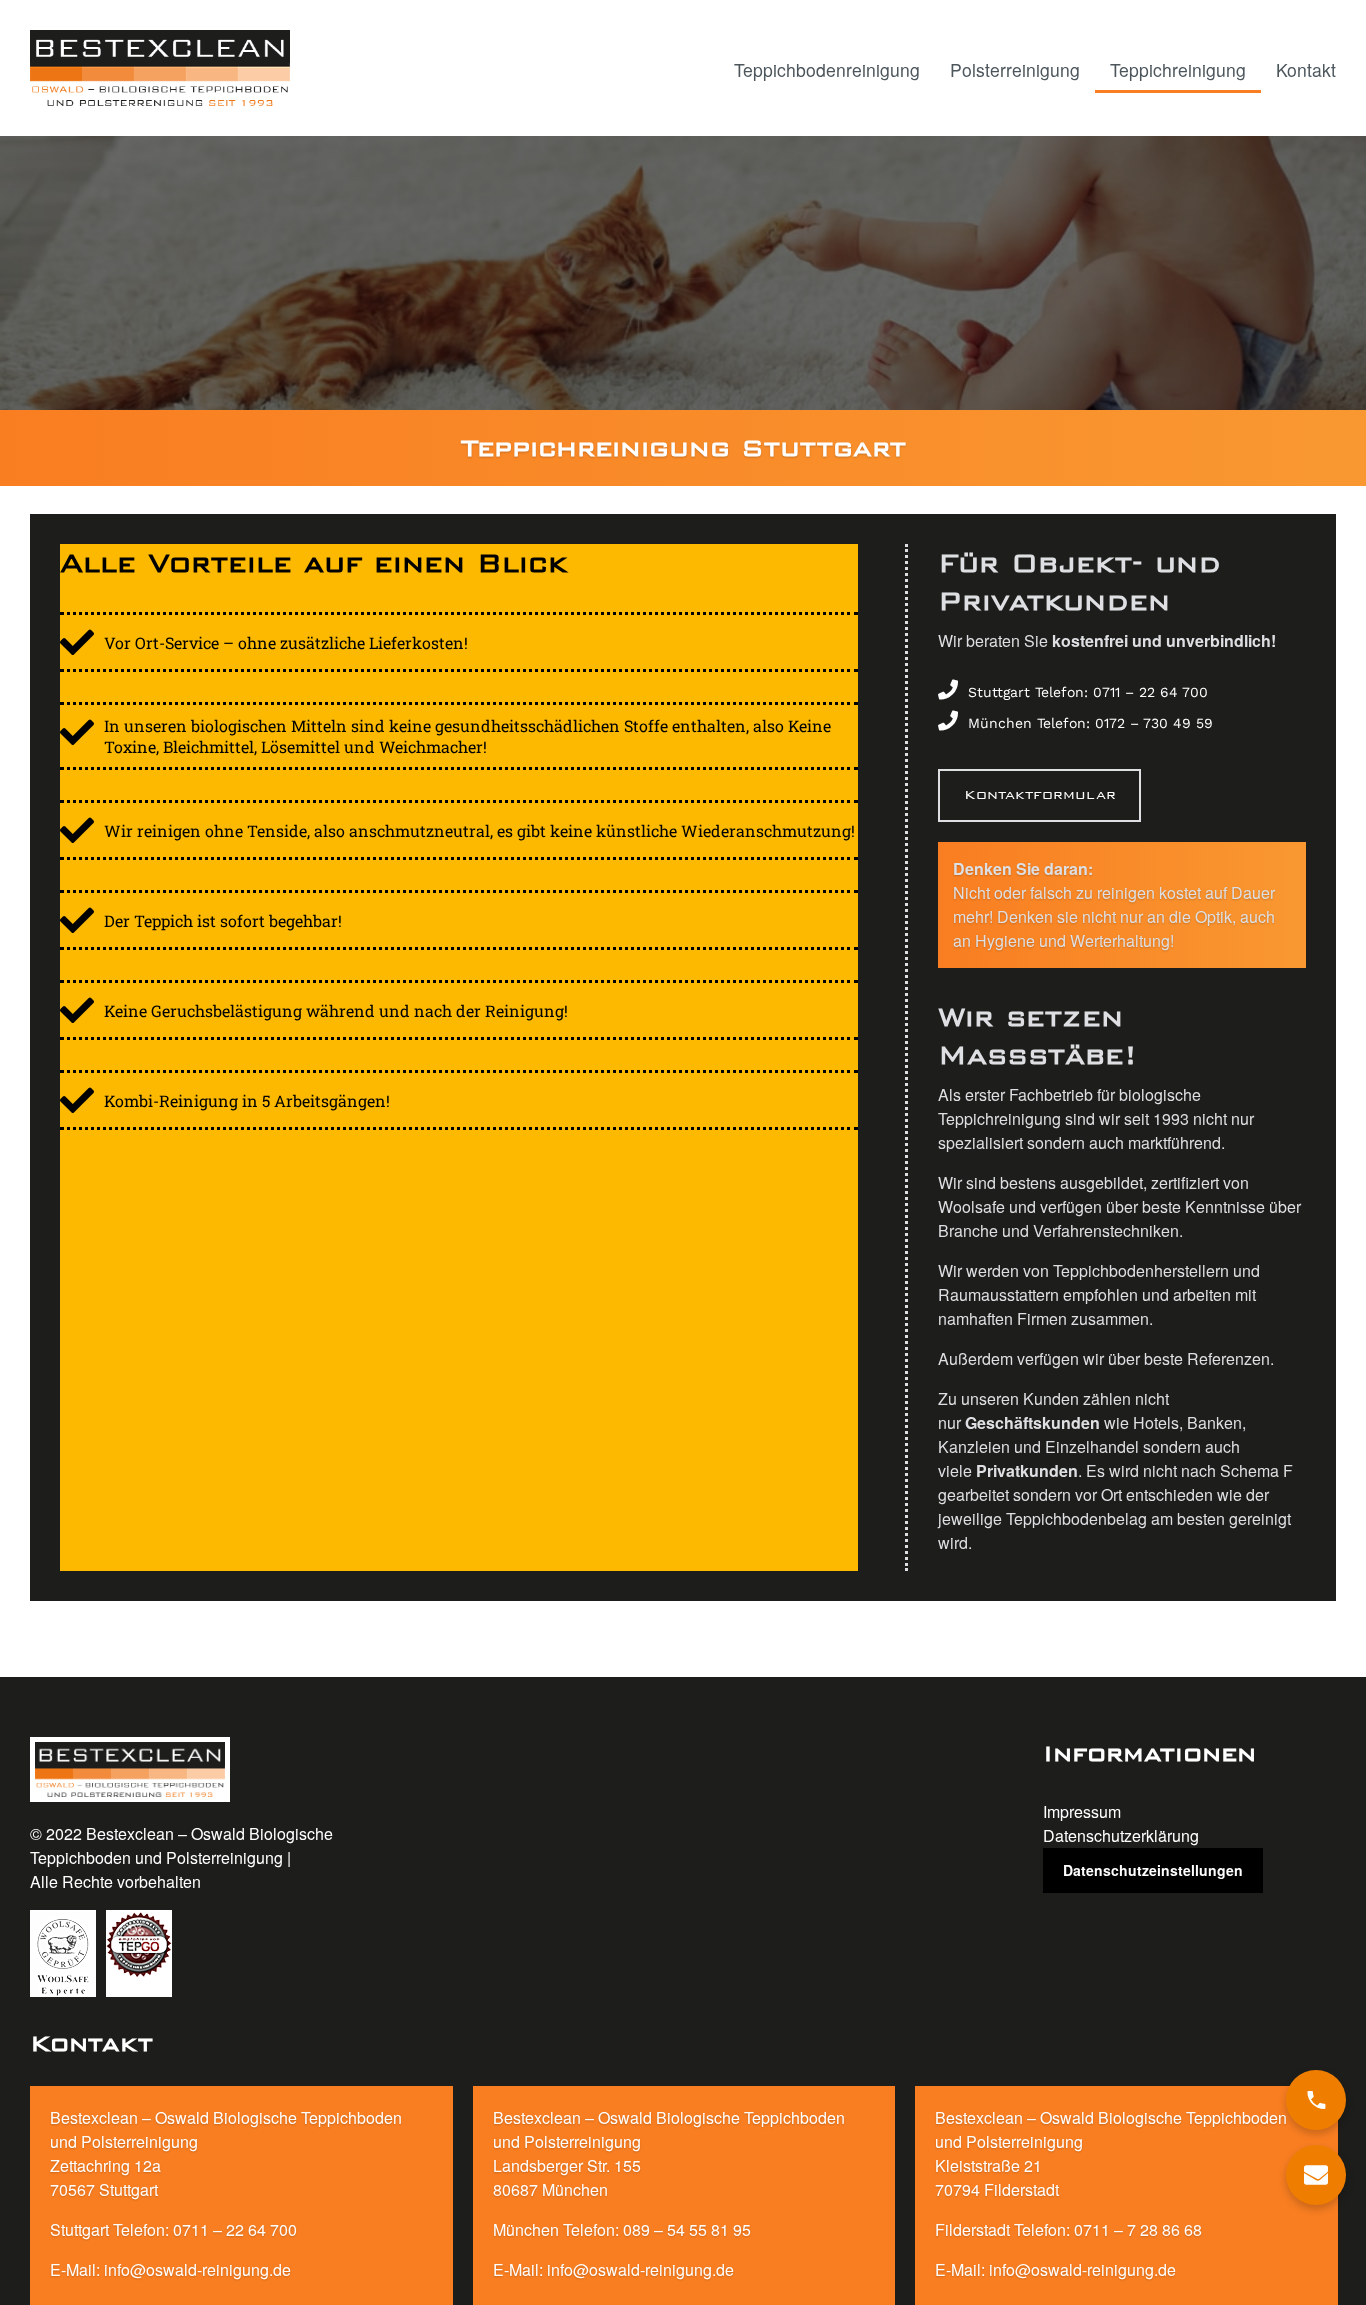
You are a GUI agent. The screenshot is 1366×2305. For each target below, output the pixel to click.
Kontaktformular (1040, 794)
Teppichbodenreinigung (827, 69)
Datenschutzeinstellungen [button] (1153, 1870)
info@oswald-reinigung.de (197, 2269)
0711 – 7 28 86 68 (1138, 2229)
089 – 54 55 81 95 (687, 2229)
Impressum (1082, 1811)
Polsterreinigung (1015, 69)
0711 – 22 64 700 (235, 2229)
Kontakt (1306, 69)
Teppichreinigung (1178, 69)
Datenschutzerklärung (1121, 1835)
